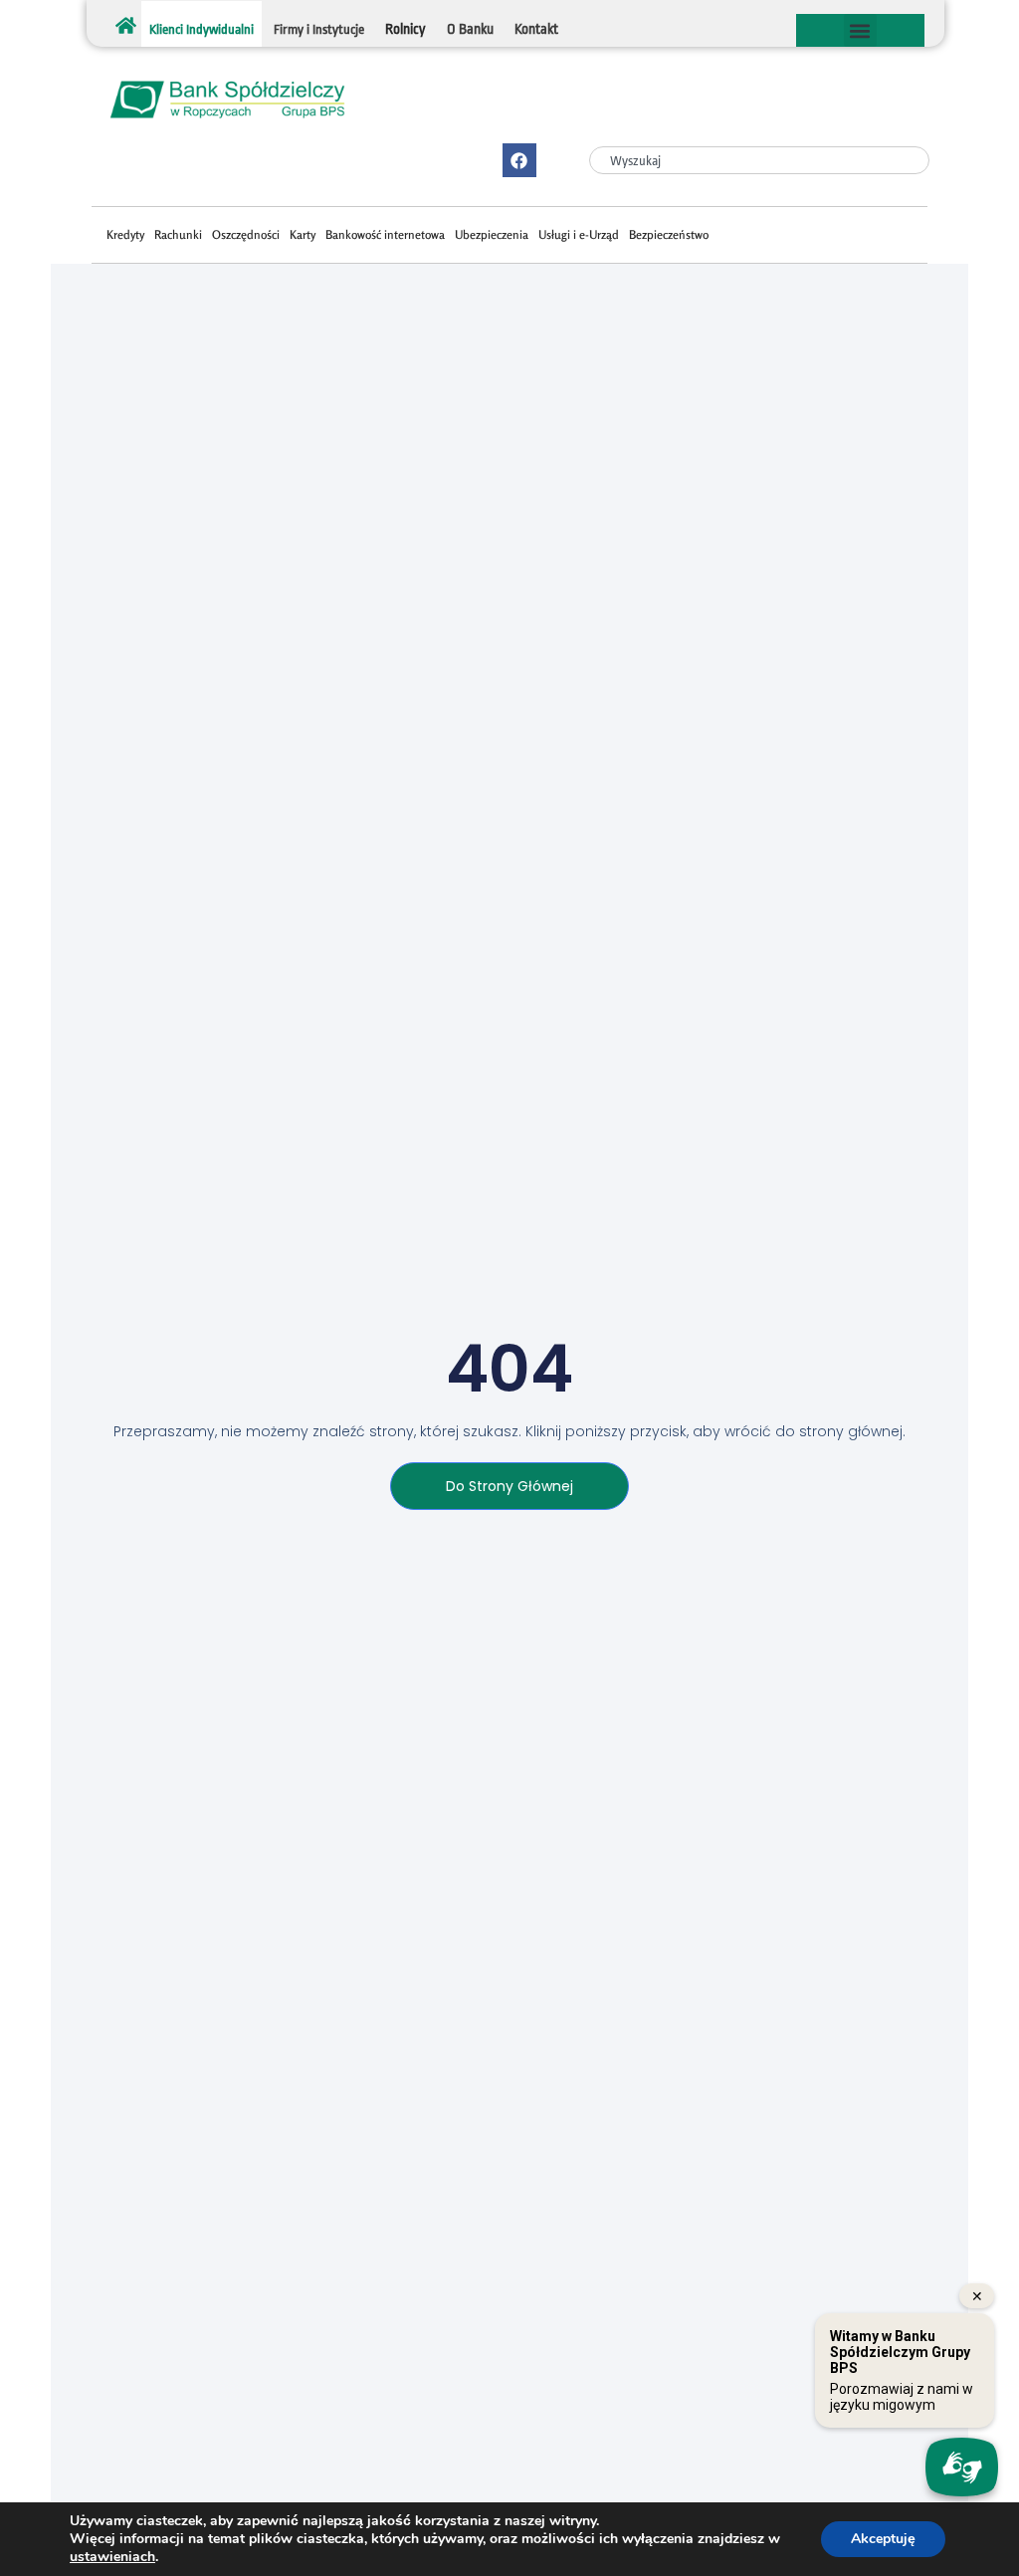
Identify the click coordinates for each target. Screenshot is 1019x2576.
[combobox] (759, 160)
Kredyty (125, 234)
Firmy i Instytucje (319, 29)
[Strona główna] (126, 25)
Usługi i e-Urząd (579, 234)
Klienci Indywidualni (202, 29)
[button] (860, 30)
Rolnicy (406, 29)
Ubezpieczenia (492, 234)
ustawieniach (112, 2557)
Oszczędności (246, 234)
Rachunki (178, 234)
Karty (303, 234)
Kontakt (536, 29)
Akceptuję (883, 2539)
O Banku (470, 29)
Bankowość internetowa (385, 234)
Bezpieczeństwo (669, 234)
